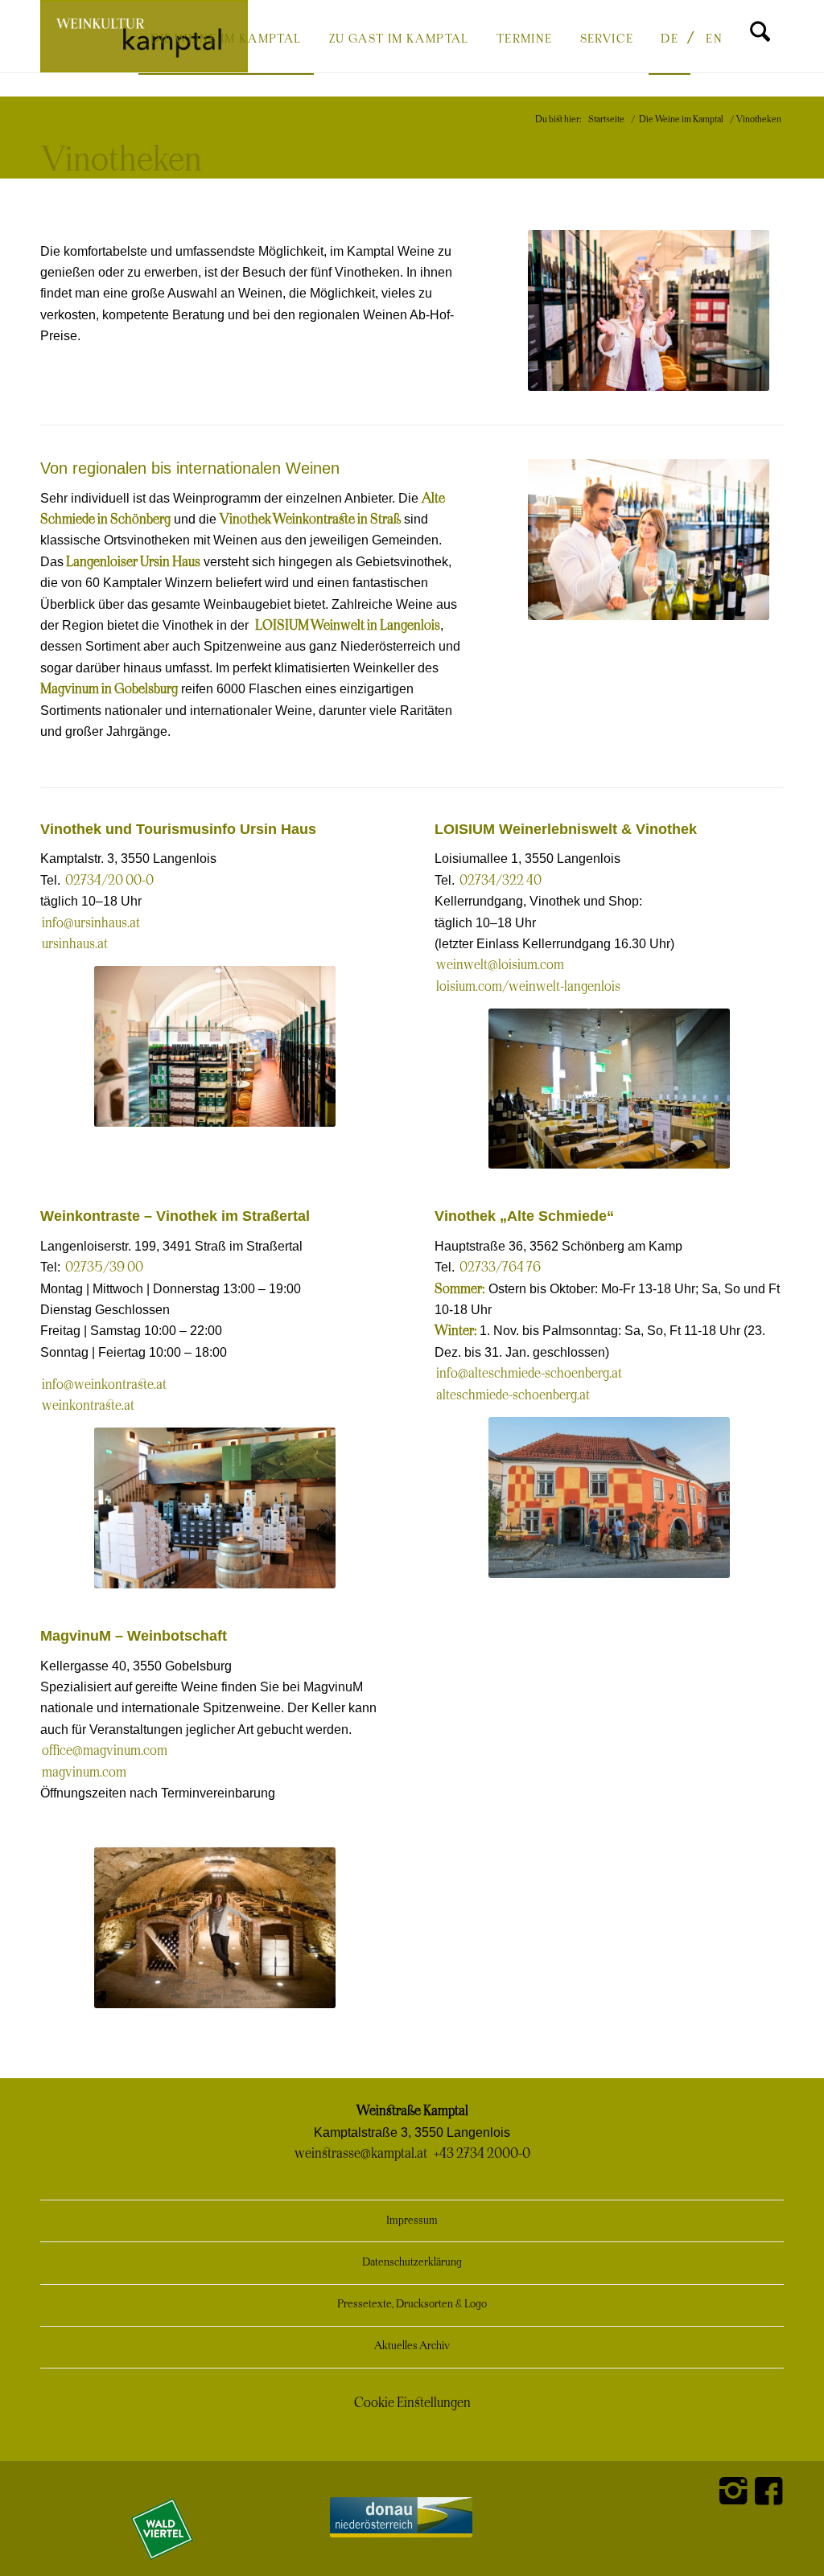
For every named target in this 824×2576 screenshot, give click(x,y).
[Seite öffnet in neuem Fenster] (42, 1826)
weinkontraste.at (88, 1406)
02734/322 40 (501, 881)
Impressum (412, 2221)
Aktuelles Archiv (412, 2346)
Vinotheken (122, 161)
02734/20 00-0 (109, 881)
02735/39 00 (104, 1267)
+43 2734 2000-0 (482, 2154)
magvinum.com (84, 1773)
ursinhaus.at (75, 944)
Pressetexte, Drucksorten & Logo (412, 2305)
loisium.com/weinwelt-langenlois (528, 987)
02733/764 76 (500, 1267)
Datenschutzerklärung (412, 2263)
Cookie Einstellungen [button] (412, 2403)
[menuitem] (226, 38)
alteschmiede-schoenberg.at (513, 1395)
